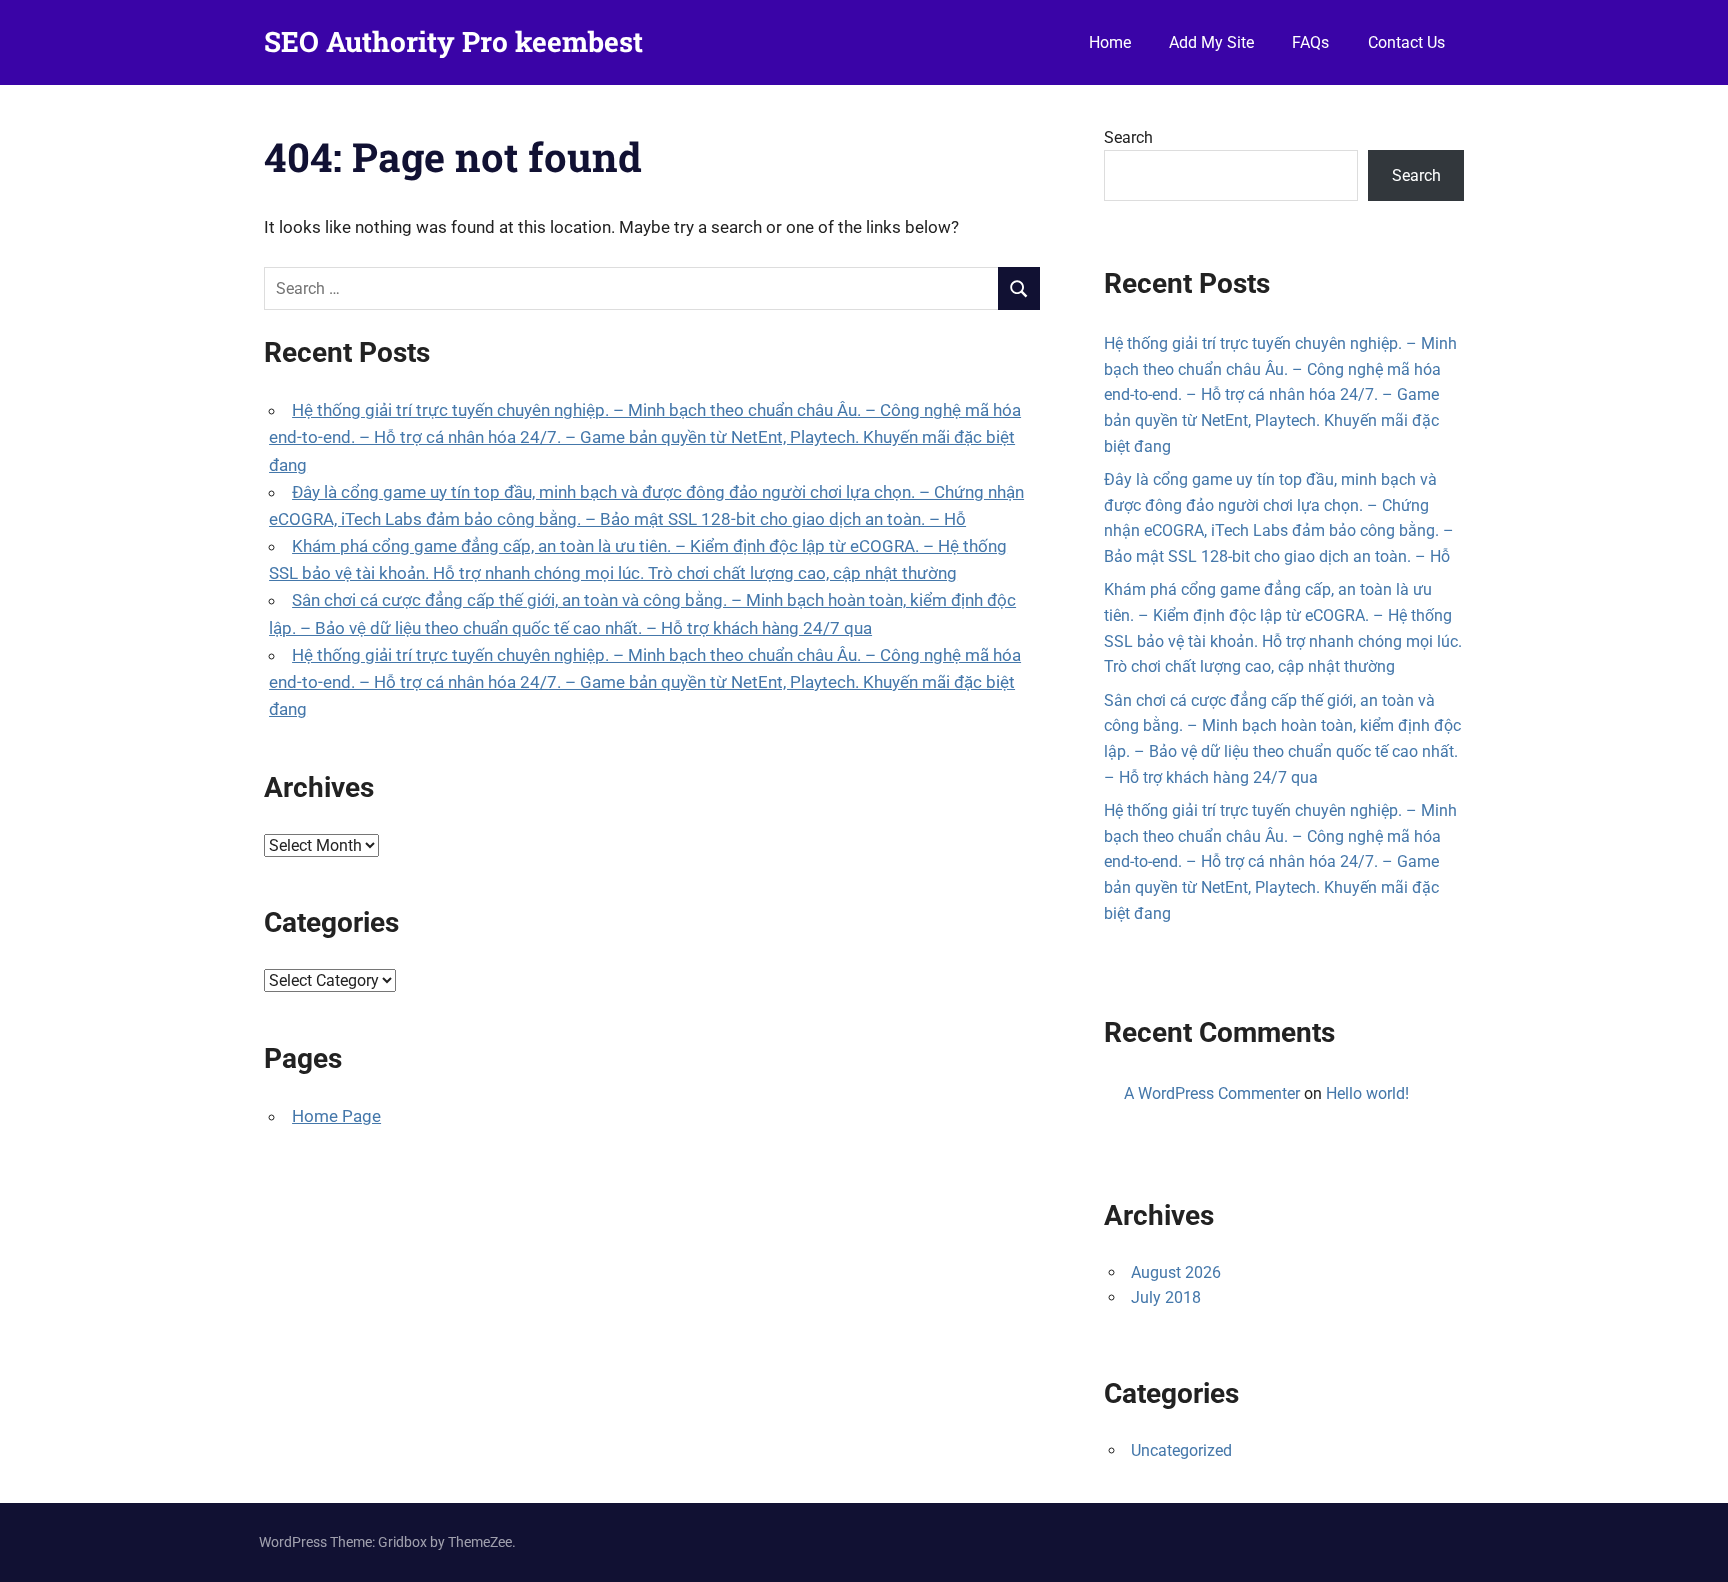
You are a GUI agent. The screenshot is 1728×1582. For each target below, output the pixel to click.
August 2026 (1176, 1272)
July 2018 (1166, 1297)
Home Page (336, 1116)
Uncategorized (1181, 1450)
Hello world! (1367, 1093)
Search (1128, 137)
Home (1110, 42)
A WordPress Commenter (1212, 1093)
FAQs (1310, 42)
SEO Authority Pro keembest (453, 41)
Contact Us (1406, 42)
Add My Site (1211, 42)
